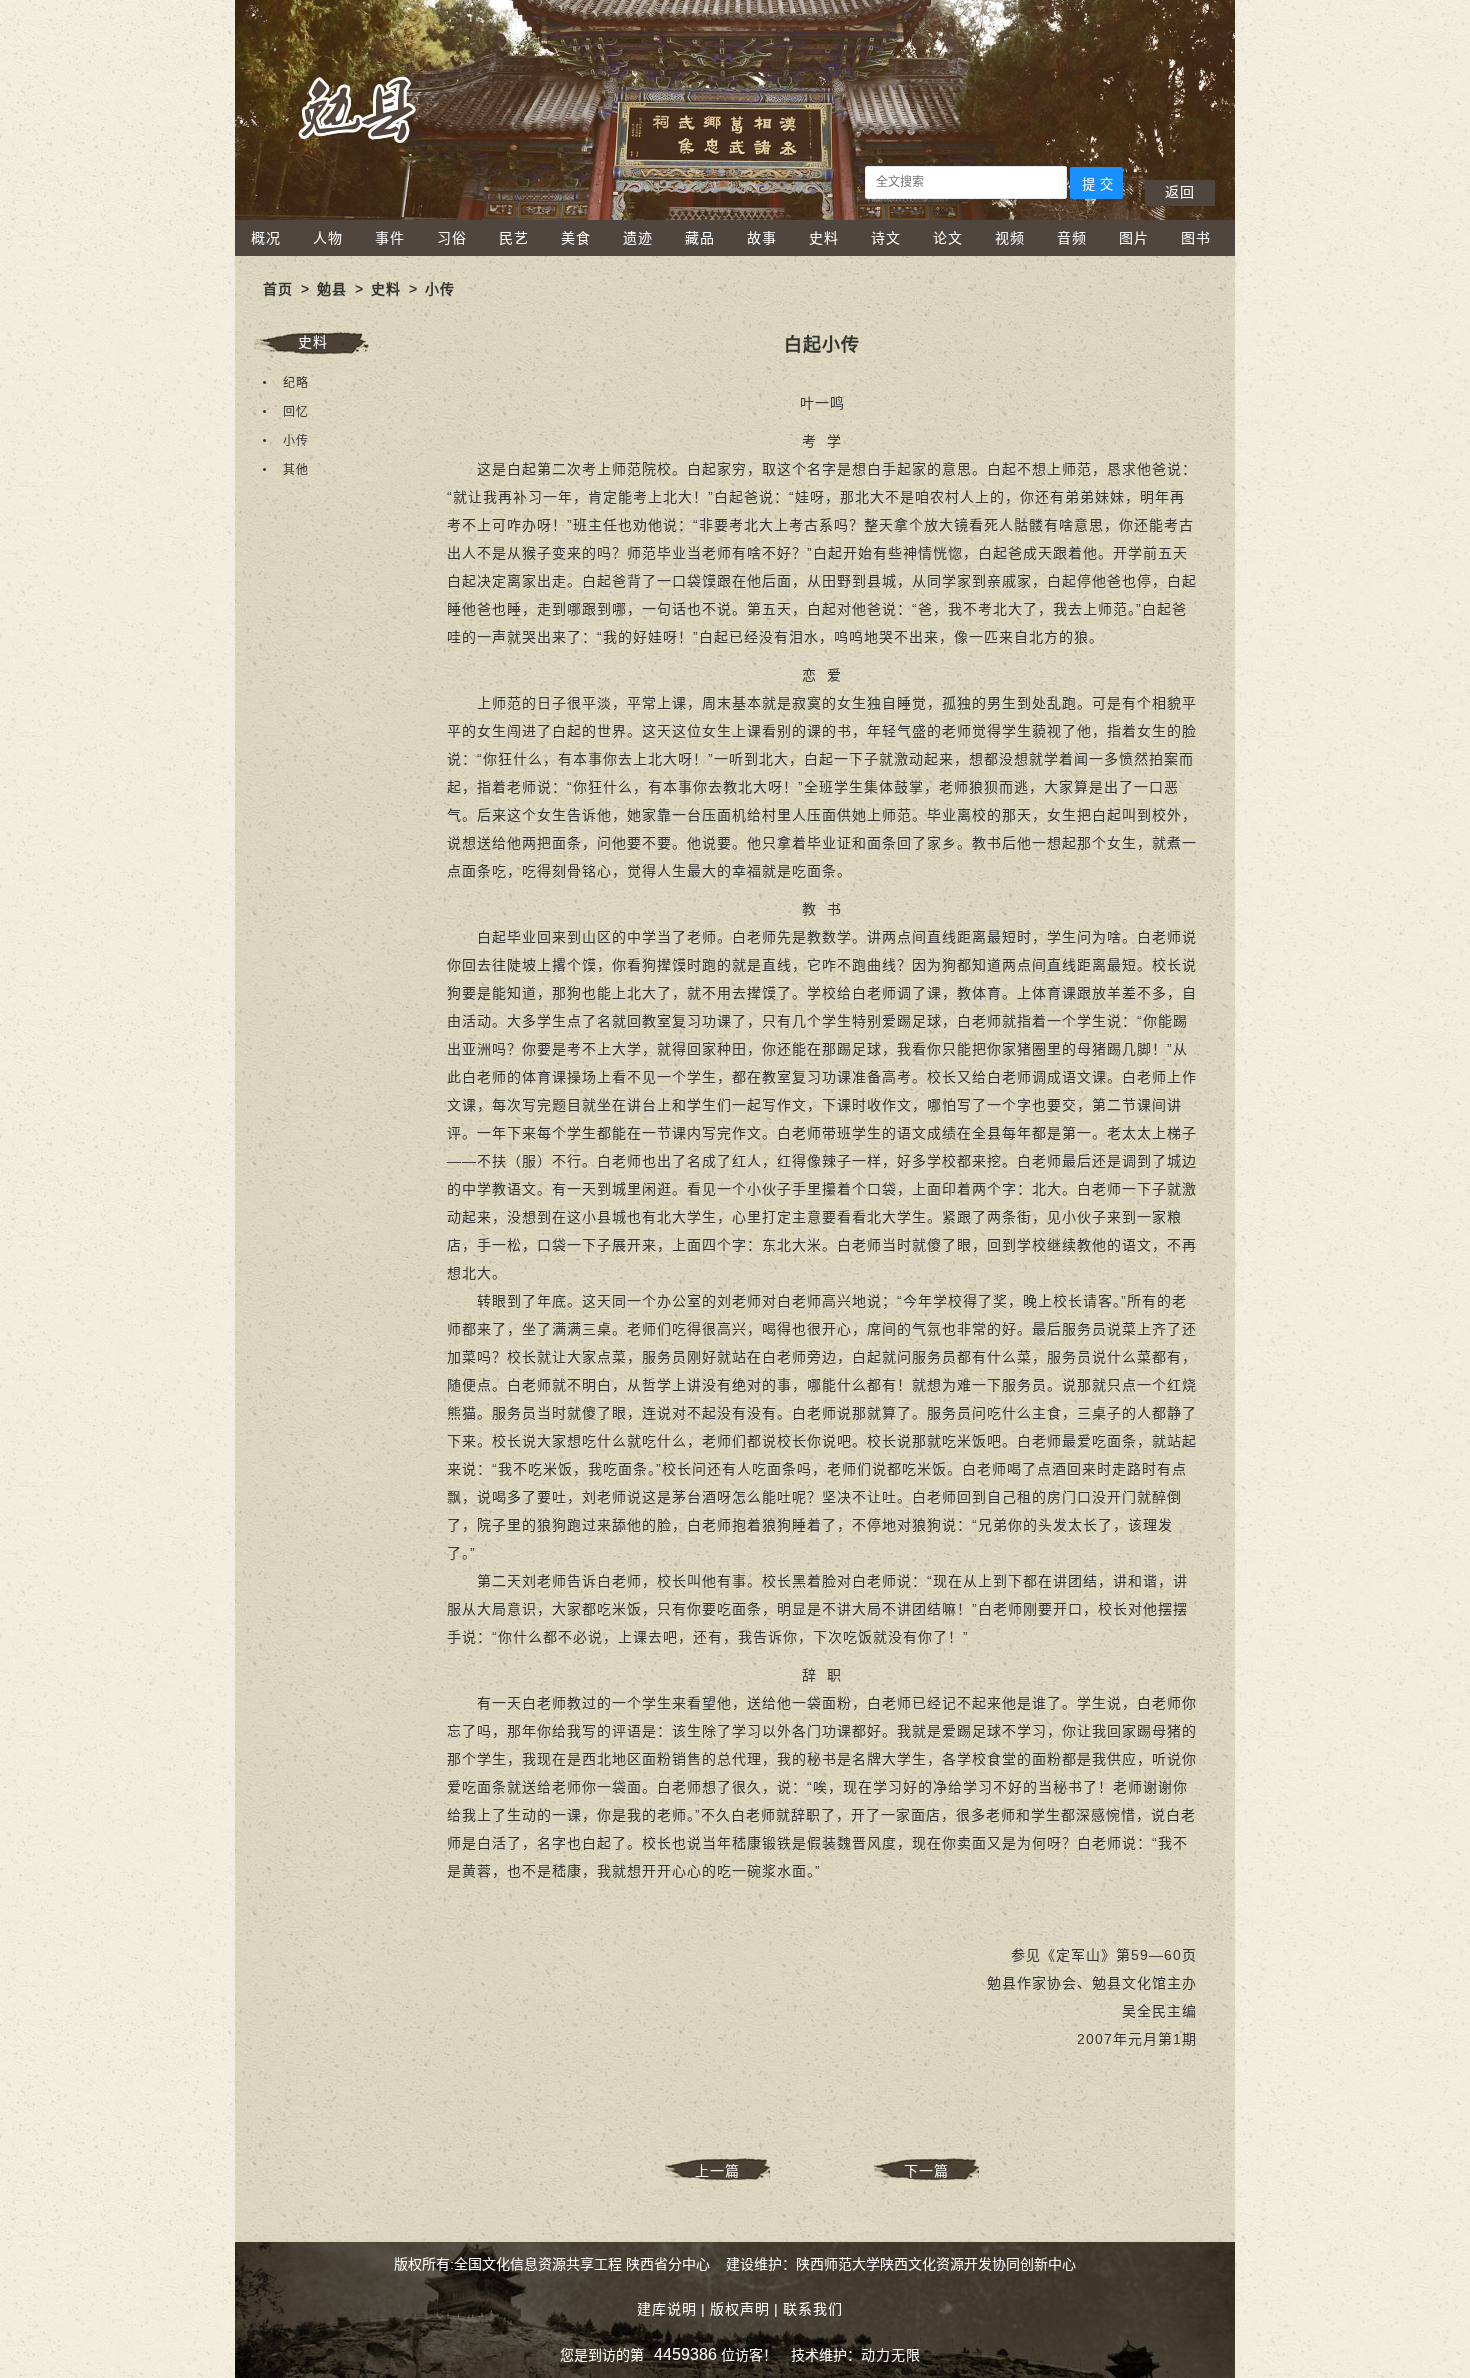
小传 (440, 289)
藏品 (700, 238)
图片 (1134, 238)
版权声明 (740, 2309)
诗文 (886, 238)
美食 (576, 238)
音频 (1072, 238)
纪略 (296, 383)
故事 (762, 238)
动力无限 (891, 2355)
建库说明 (667, 2309)
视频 (1010, 238)
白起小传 (822, 345)
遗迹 (638, 238)
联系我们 (813, 2309)
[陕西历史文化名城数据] (735, 215)
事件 (390, 238)
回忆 (296, 412)
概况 (266, 238)
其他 (296, 470)
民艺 (514, 238)
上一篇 (717, 2171)
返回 (1180, 192)
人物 (328, 238)
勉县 (332, 289)
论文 (948, 238)
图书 (1196, 238)
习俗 (452, 238)
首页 (278, 289)
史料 (824, 238)
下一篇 (926, 2171)
